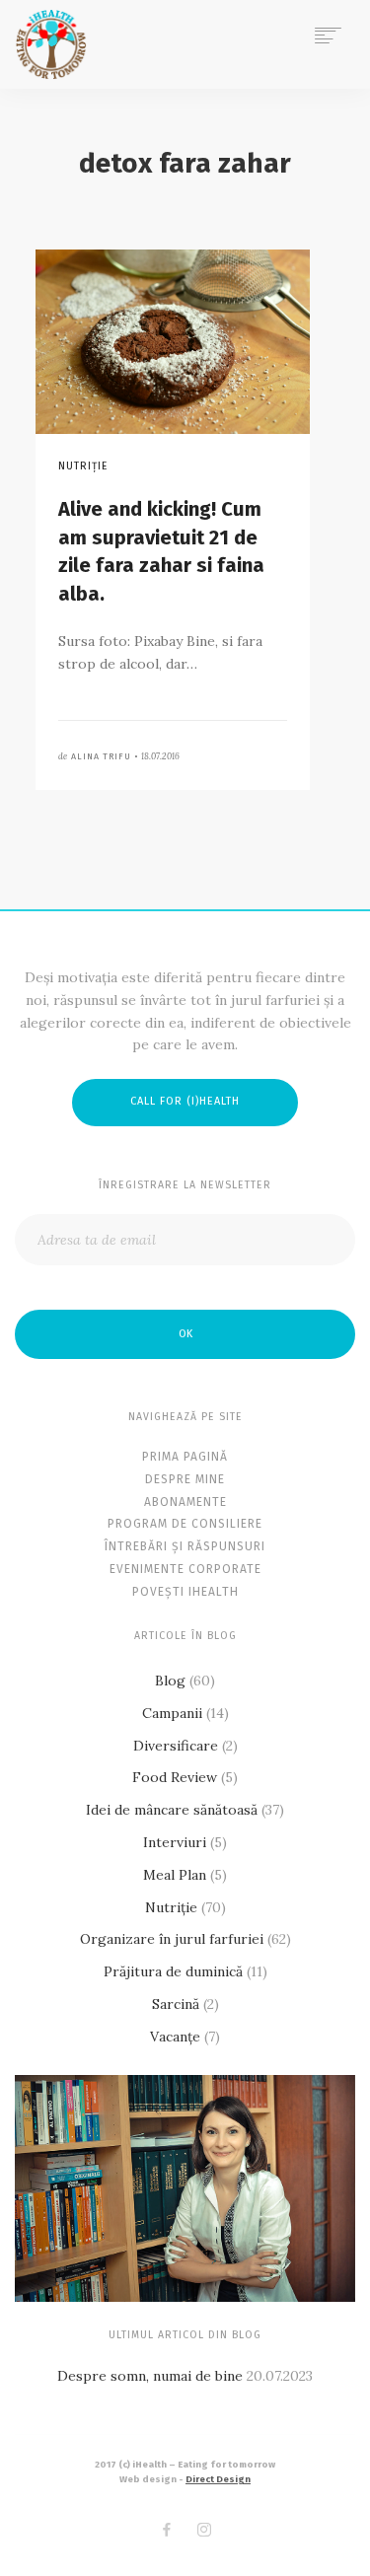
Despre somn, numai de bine (150, 2376)
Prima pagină (185, 1457)
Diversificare (176, 1746)
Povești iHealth (185, 1592)
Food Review (175, 1777)
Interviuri (175, 1842)
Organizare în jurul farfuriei (172, 1939)
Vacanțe (175, 2037)
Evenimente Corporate (185, 1569)
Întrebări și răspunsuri (185, 1546)
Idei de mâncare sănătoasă (172, 1810)
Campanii (172, 1713)
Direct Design (218, 2479)
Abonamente (185, 1502)
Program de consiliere (185, 1524)
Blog (170, 1681)
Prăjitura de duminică (173, 1971)
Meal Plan (175, 1875)
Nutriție (171, 1907)
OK (185, 1334)
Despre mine (185, 1479)
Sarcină (176, 2004)
